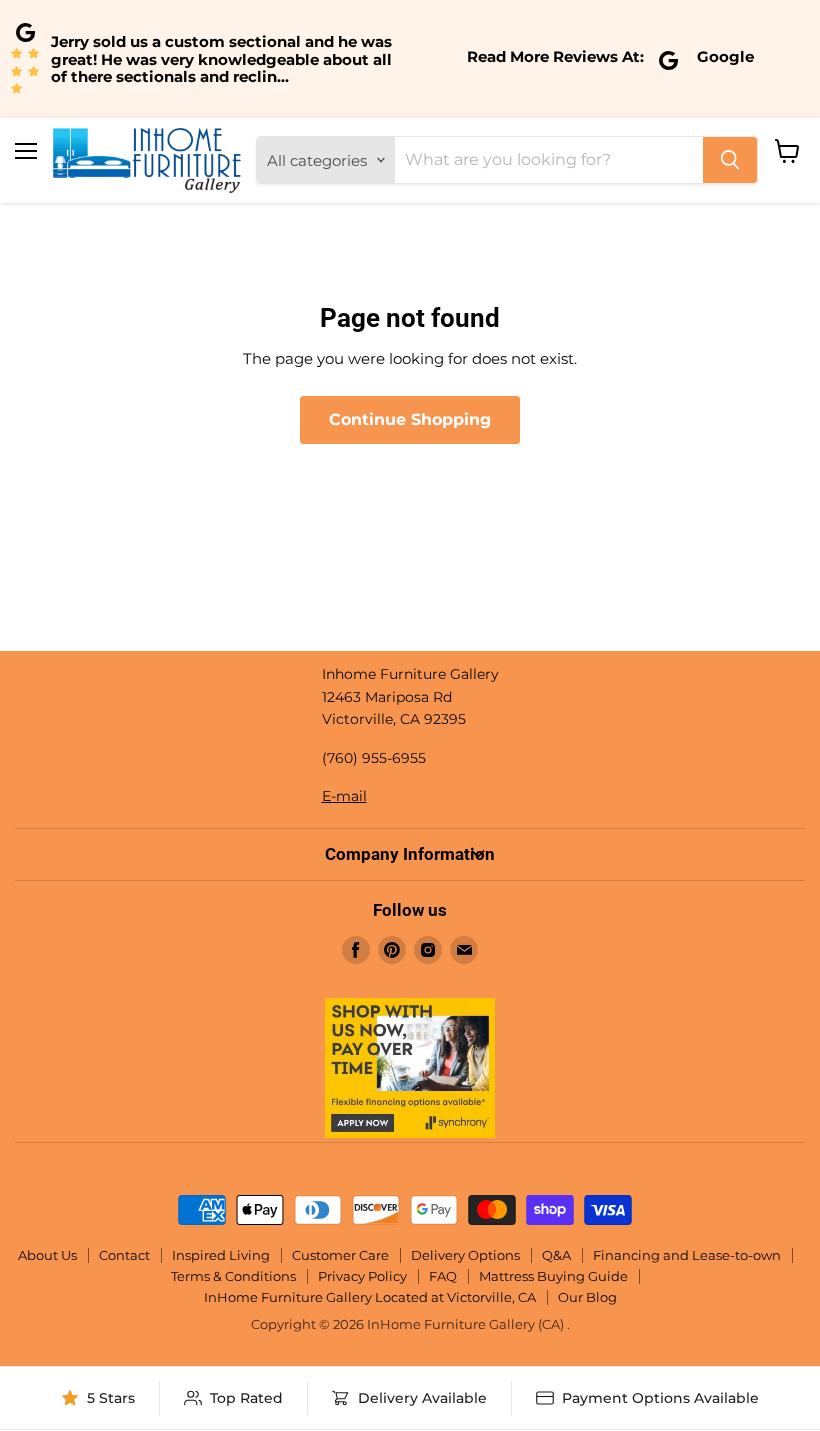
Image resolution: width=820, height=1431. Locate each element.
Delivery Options (465, 1255)
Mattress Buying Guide (553, 1276)
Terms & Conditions (233, 1276)
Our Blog (587, 1297)
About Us (47, 1255)
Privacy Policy (362, 1276)
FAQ (443, 1276)
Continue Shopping (410, 419)
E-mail (344, 796)
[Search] (730, 160)
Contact (124, 1255)
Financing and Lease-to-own (687, 1255)
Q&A (556, 1255)
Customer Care (340, 1255)
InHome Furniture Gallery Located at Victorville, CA (370, 1297)
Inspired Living (221, 1255)
